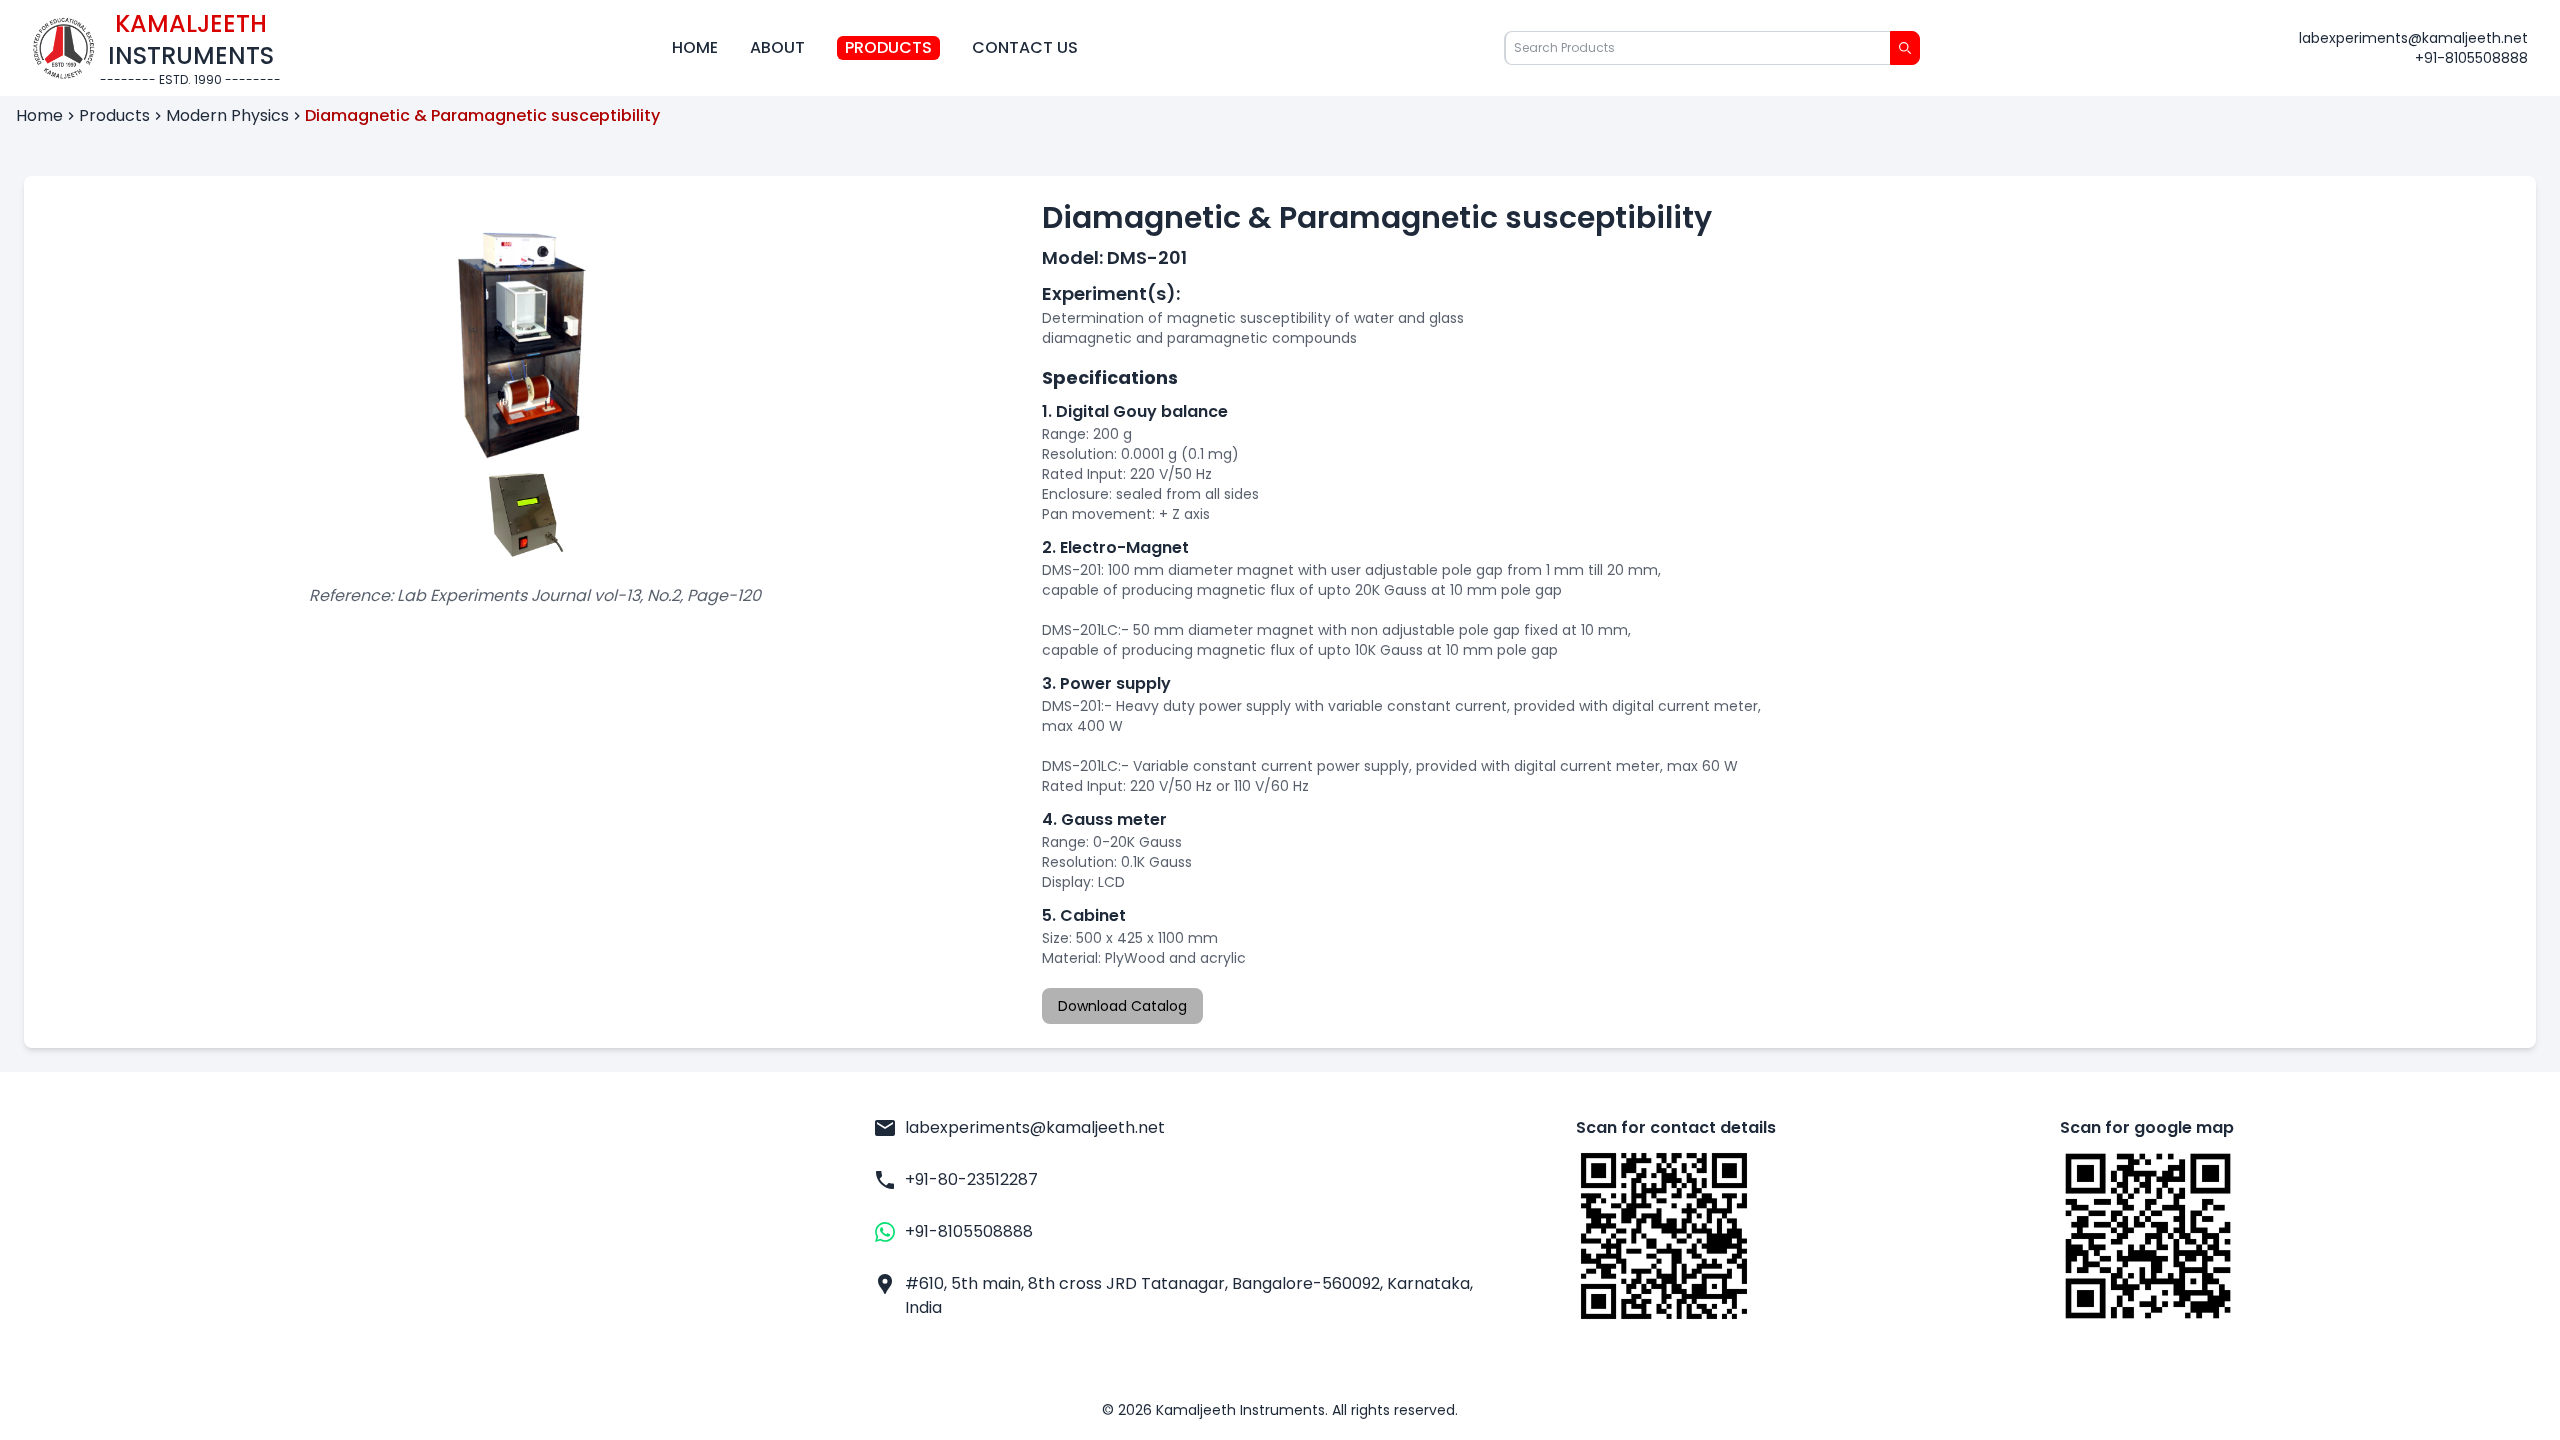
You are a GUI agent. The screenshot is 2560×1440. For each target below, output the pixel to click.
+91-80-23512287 (971, 1179)
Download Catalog (1122, 1006)
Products (888, 47)
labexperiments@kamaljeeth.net (2413, 38)
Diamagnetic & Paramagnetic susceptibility (482, 115)
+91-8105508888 (2471, 58)
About (777, 47)
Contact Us (1025, 47)
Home (695, 47)
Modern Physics (227, 115)
